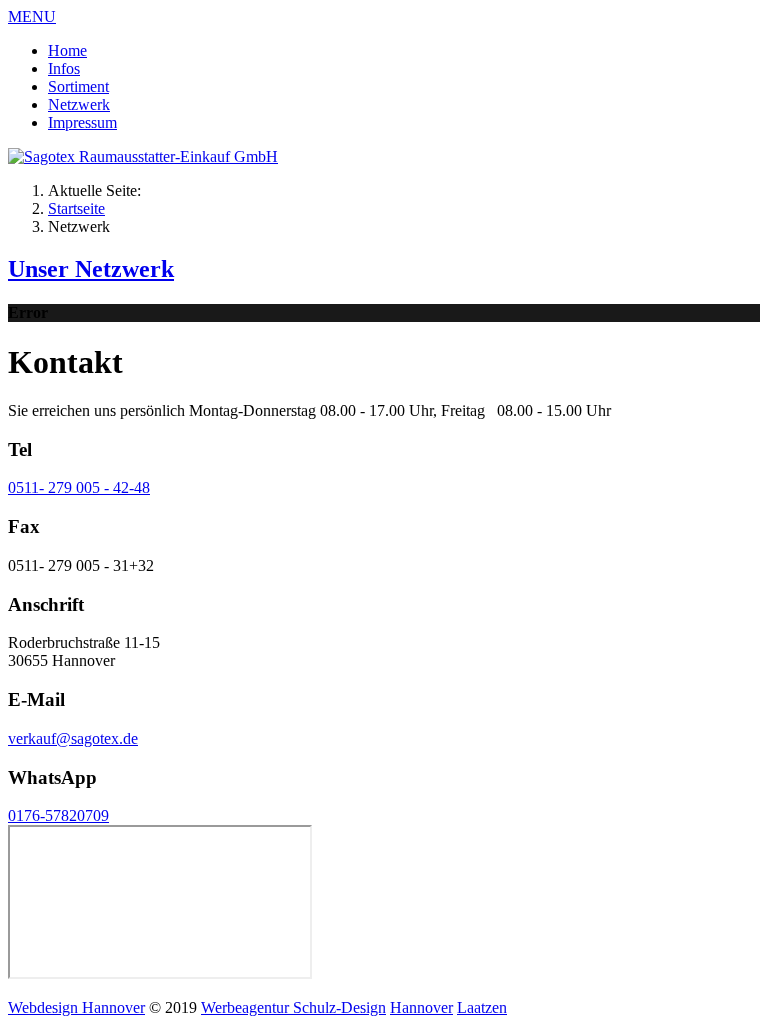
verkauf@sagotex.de (73, 738)
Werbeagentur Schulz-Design (293, 1007)
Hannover (421, 1007)
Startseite (76, 208)
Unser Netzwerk (91, 269)
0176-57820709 (58, 815)
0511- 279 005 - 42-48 (79, 487)
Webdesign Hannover (76, 1007)
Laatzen (482, 1007)
